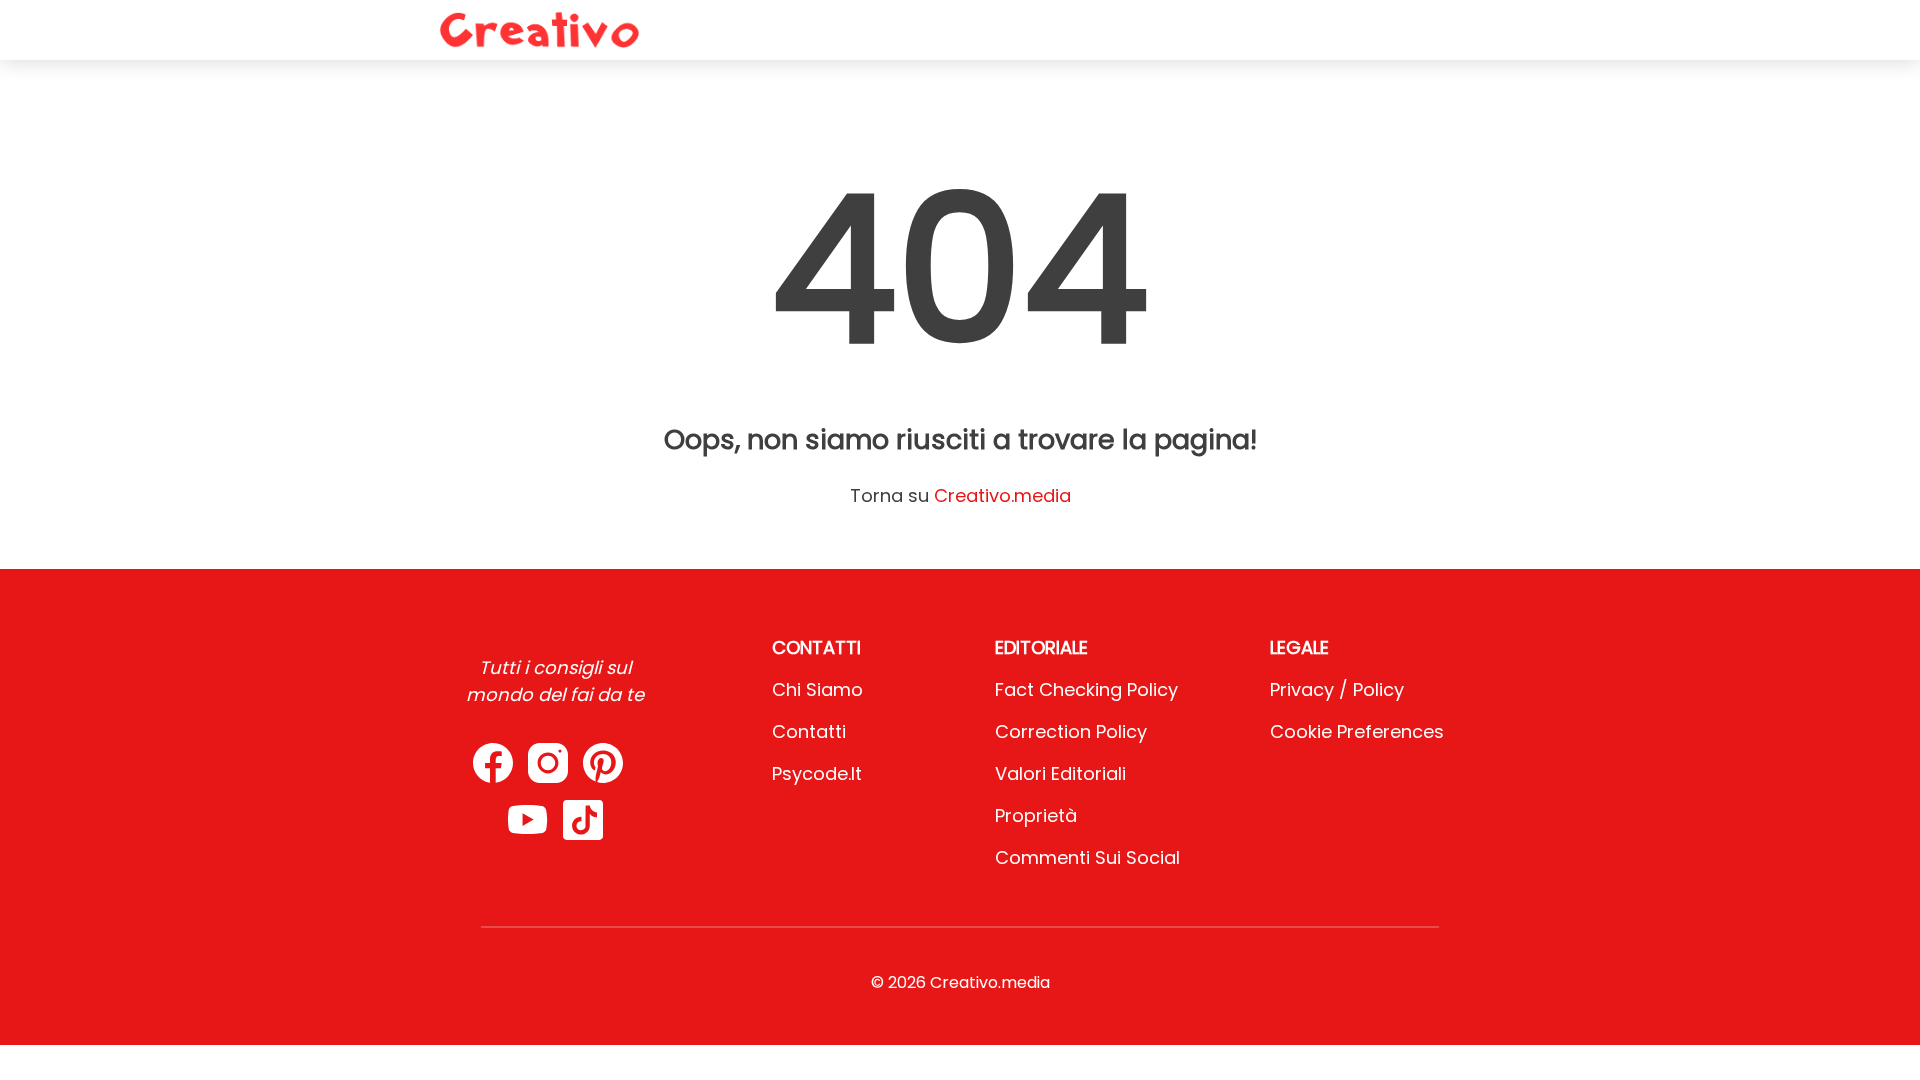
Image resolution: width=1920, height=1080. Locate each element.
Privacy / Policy (1337, 689)
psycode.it (817, 773)
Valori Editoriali (1060, 773)
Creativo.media (1002, 495)
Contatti (809, 731)
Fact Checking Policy (1086, 689)
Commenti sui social (1087, 857)
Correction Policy (1071, 731)
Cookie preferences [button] (1357, 731)
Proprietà (1036, 815)
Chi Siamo (817, 689)
